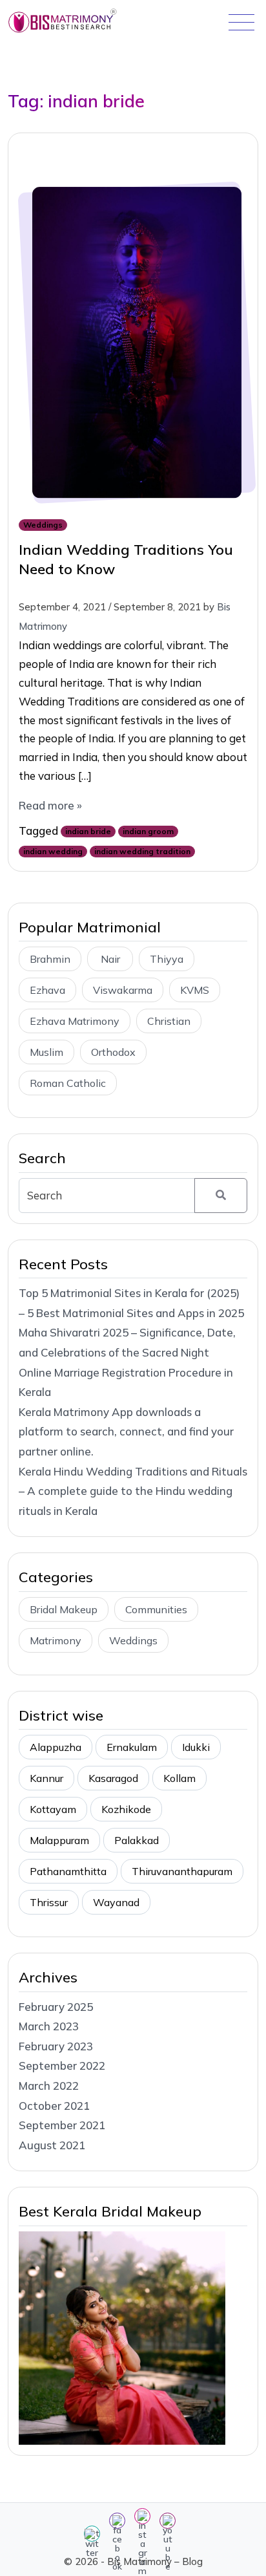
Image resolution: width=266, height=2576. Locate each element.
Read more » (50, 805)
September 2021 (62, 2125)
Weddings (43, 525)
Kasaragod (113, 1778)
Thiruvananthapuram (182, 1871)
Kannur (46, 1778)
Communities (156, 1609)
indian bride (88, 831)
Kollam (179, 1778)
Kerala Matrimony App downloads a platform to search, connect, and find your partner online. (126, 1432)
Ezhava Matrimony (75, 1021)
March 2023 (49, 2026)
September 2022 (62, 2066)
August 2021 (52, 2145)
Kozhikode (126, 1809)
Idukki (196, 1747)
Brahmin (50, 959)
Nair (110, 959)
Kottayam (53, 1809)
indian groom (148, 831)
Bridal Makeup (64, 1609)
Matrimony (56, 1640)
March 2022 (49, 2086)
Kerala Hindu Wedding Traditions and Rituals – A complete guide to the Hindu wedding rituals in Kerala (133, 1491)
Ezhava (47, 990)
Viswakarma (123, 990)
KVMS (195, 990)
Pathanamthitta (68, 1871)
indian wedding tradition (142, 851)
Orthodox (113, 1052)
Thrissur (49, 1902)
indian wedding (53, 851)
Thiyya (167, 959)
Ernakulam (132, 1747)
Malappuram (59, 1840)
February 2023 (56, 2046)
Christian (169, 1021)
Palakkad (137, 1840)
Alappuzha (56, 1747)
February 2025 (56, 2007)
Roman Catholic (68, 1083)
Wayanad (116, 1902)
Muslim (46, 1052)
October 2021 (54, 2106)
